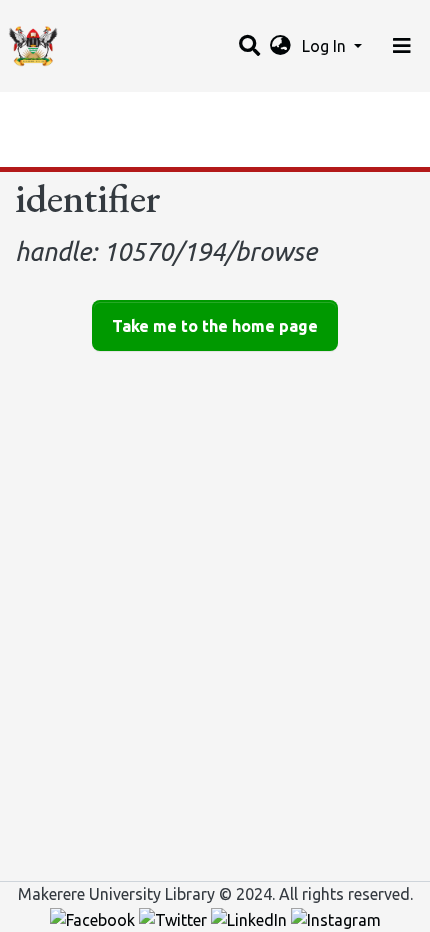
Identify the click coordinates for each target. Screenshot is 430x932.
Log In (326, 46)
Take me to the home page (215, 326)
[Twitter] (175, 918)
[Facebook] (94, 918)
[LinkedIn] (251, 918)
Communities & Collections (114, 113)
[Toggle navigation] (402, 46)
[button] (280, 46)
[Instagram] (336, 918)
